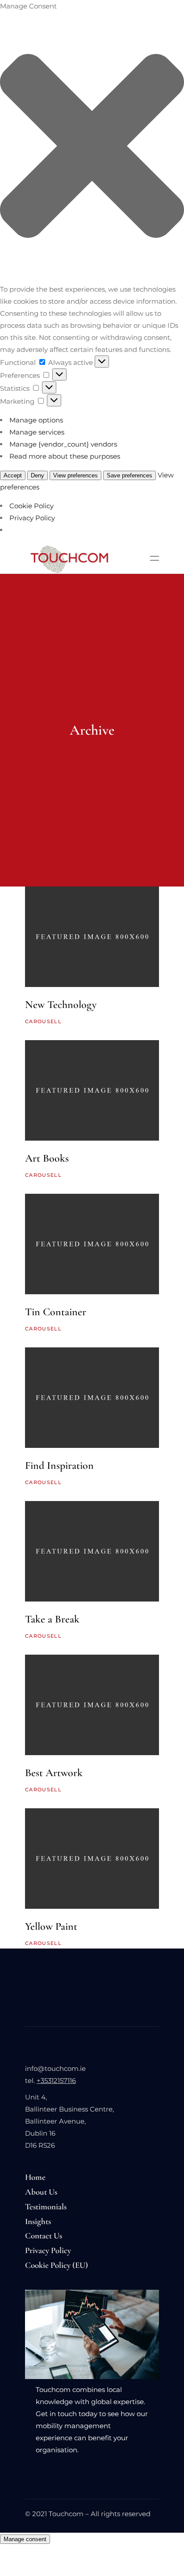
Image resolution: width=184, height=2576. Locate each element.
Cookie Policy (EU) (56, 2265)
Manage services (37, 432)
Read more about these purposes (65, 456)
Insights (38, 2221)
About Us (41, 2192)
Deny (38, 475)
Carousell (43, 1021)
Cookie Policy (31, 506)
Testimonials (46, 2206)
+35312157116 (56, 2080)
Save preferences (130, 475)
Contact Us (44, 2235)
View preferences (75, 475)
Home (35, 2177)
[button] (92, 148)
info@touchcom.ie (55, 2068)
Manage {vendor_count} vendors (63, 444)
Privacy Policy (32, 518)
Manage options (36, 420)
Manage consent (25, 2539)
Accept (13, 475)
